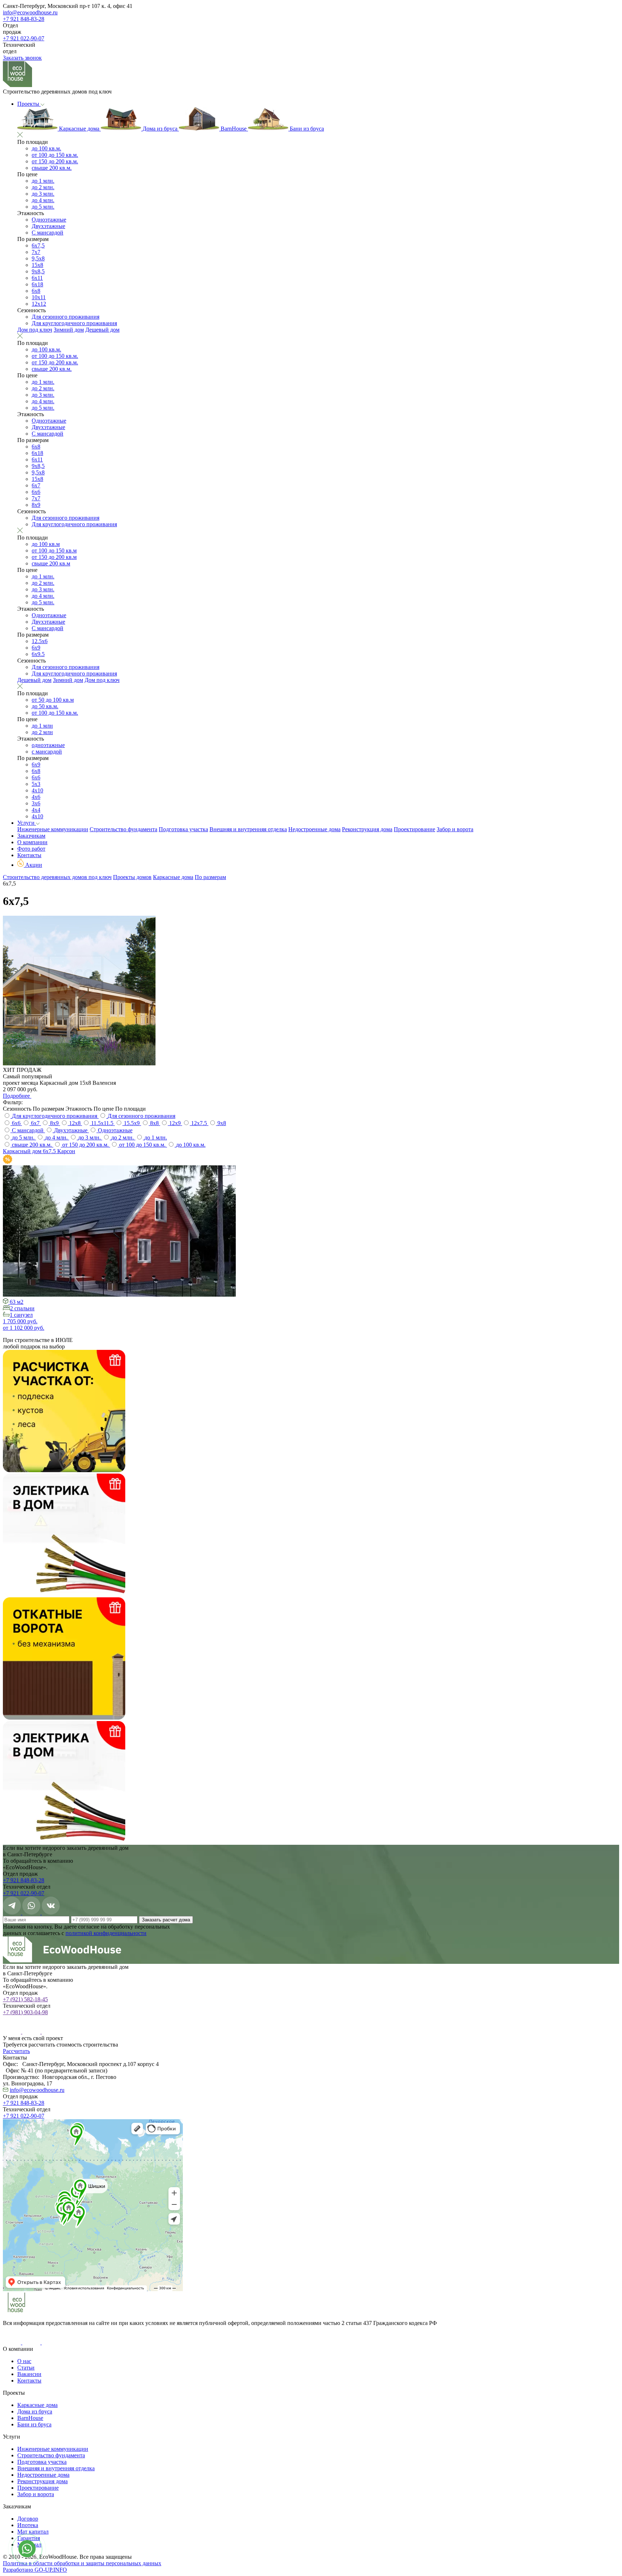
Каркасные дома (79, 129)
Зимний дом (69, 330)
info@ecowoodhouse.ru (30, 12)
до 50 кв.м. (45, 706)
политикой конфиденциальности (106, 1933)
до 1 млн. (43, 181)
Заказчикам (31, 836)
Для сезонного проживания (66, 317)
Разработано (35, 2570)
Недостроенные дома (314, 829)
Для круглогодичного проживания (74, 323)
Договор (28, 2519)
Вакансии (29, 2374)
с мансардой (47, 752)
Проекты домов (132, 877)
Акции (33, 865)
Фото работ (31, 849)
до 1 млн (42, 726)
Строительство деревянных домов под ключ (57, 877)
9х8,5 (38, 271)
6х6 (36, 492)
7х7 (36, 252)
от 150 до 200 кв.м (54, 557)
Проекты (29, 104)
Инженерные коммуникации (53, 829)
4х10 (37, 790)
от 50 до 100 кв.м (53, 700)
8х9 (36, 505)
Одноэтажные (49, 220)
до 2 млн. (43, 187)
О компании (32, 842)
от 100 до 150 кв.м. (55, 155)
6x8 (36, 447)
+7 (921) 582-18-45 (25, 1999)
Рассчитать (16, 2051)
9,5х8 (38, 258)
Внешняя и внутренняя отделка (248, 829)
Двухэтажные (48, 226)
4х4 (36, 810)
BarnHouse (234, 129)
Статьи (26, 2368)
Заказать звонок (22, 58)
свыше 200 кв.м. (52, 168)
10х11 (39, 297)
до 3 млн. (43, 194)
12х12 (39, 304)
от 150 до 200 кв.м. (55, 161)
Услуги (27, 823)
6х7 (36, 485)
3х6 (36, 803)
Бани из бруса (306, 129)
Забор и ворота (455, 829)
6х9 (36, 648)
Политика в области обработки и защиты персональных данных (82, 2563)
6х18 (37, 284)
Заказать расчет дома (166, 1920)
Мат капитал (33, 2532)
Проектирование (414, 829)
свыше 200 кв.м (51, 563)
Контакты (29, 855)
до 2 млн (42, 732)
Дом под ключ (35, 330)
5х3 (36, 784)
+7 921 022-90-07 (24, 38)
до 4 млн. (43, 200)
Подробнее (17, 1096)
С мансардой (48, 233)
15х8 (37, 265)
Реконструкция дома (367, 829)
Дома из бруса (160, 129)
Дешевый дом (102, 330)
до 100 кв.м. (46, 148)
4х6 (36, 797)
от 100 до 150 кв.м (54, 550)
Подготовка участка (183, 829)
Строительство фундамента (123, 829)
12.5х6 (40, 641)
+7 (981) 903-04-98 (25, 2012)
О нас (24, 2361)
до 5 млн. (43, 207)
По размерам (210, 877)
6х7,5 (38, 245)
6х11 (37, 278)
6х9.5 (38, 654)
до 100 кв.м (46, 544)
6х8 (36, 291)
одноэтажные (48, 745)
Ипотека (28, 2525)
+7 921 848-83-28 (24, 19)
